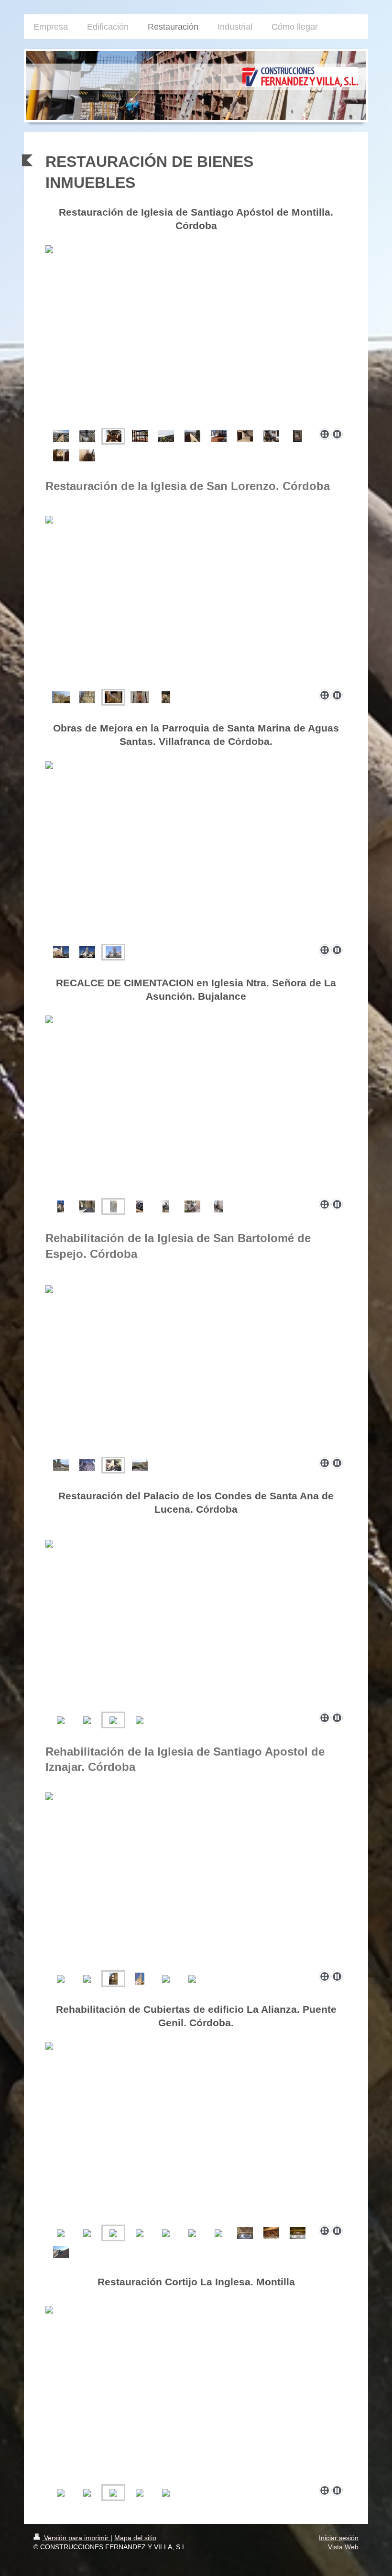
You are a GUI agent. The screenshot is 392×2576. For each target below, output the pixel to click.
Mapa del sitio (135, 2538)
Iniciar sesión (339, 2538)
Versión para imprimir (76, 2538)
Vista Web (343, 2547)
